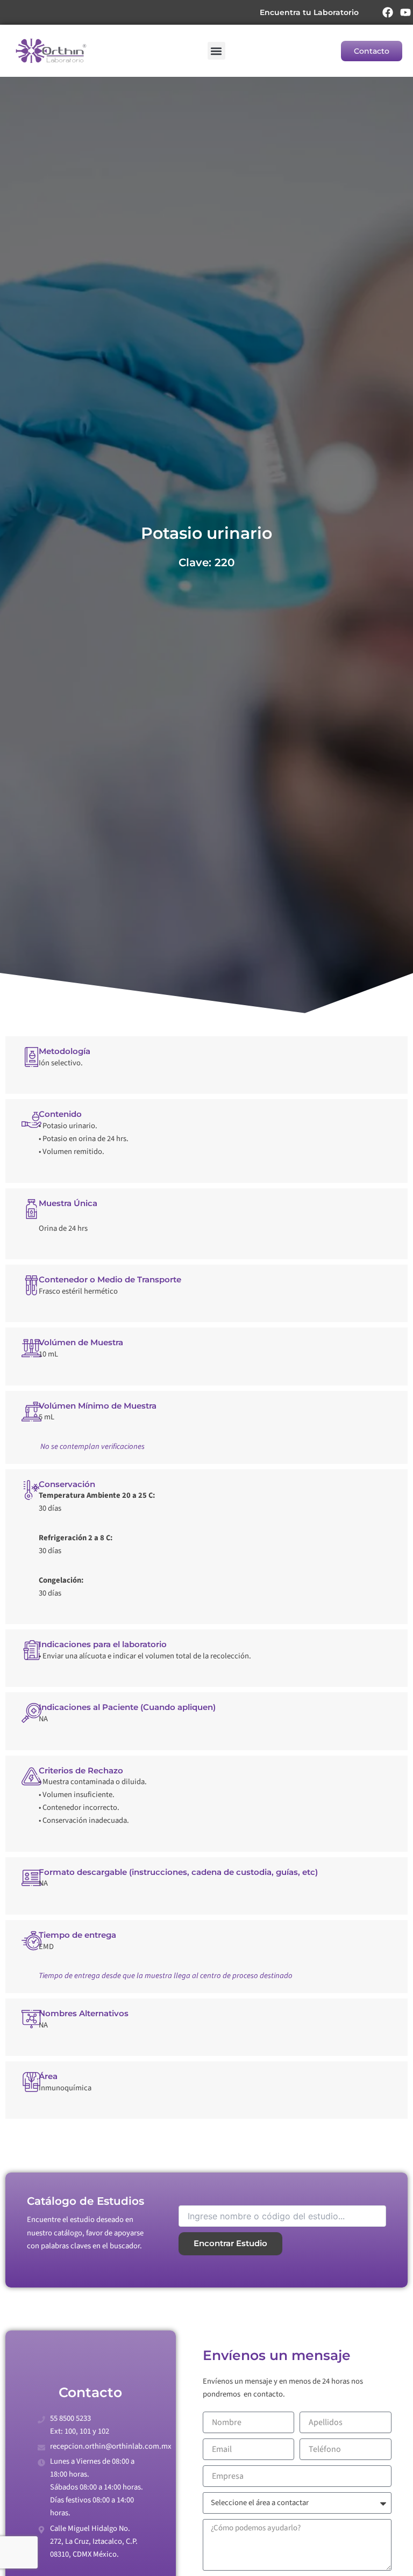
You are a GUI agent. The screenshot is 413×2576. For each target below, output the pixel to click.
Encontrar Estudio (230, 2243)
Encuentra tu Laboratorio (309, 12)
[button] (216, 51)
